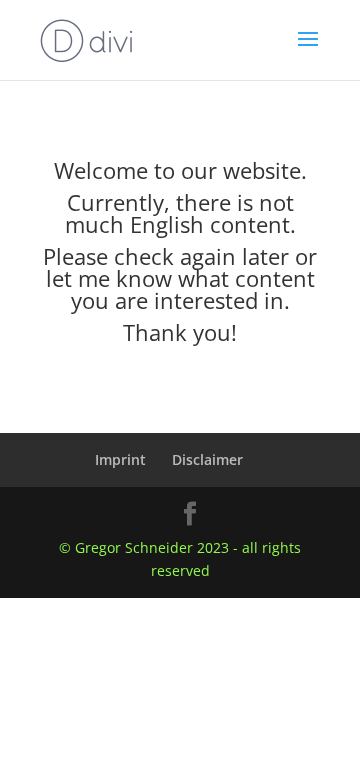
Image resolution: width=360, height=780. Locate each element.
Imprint (120, 459)
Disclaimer (207, 459)
